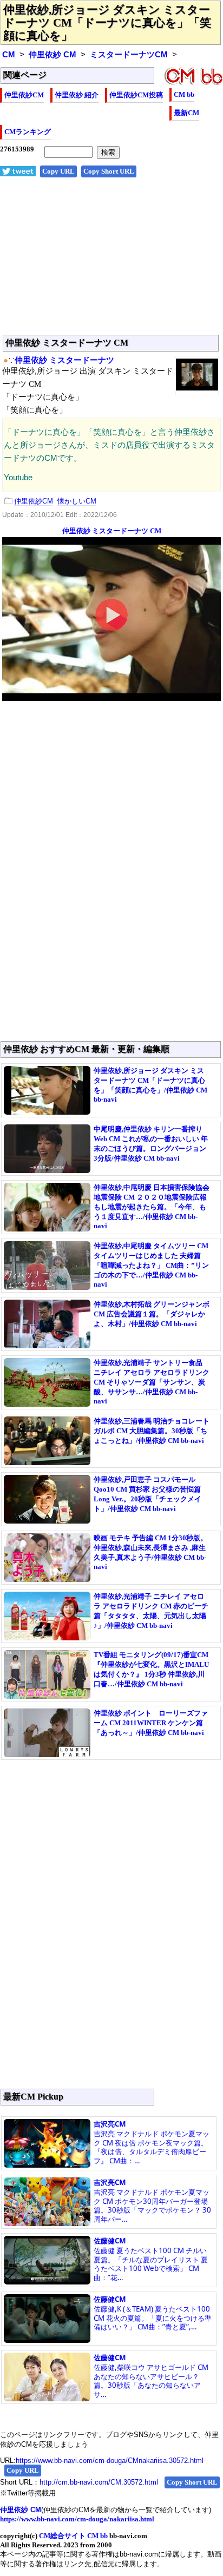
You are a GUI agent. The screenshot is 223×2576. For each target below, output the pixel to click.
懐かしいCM (77, 501)
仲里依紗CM (24, 95)
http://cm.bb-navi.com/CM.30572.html (99, 2482)
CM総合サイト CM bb (73, 2536)
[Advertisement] (111, 262)
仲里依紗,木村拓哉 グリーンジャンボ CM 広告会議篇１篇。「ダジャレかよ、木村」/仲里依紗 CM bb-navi (152, 1314)
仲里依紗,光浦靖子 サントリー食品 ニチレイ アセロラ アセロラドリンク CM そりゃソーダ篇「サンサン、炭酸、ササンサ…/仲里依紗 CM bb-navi (152, 1382)
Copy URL (58, 171)
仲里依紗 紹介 (77, 95)
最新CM (186, 113)
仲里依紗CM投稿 (136, 95)
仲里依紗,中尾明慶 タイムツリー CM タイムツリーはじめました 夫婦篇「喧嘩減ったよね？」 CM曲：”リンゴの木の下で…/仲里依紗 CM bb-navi (151, 1265)
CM (9, 55)
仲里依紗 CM (53, 55)
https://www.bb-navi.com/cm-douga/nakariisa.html (77, 2519)
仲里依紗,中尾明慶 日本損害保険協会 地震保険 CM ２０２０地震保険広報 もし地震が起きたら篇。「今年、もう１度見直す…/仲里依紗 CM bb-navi (152, 1207)
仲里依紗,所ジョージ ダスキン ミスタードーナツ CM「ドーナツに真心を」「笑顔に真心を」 (107, 23)
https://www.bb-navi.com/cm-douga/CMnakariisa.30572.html (110, 2461)
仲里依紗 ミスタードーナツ (64, 360)
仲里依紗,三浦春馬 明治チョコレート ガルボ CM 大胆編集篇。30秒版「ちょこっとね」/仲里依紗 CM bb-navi (152, 1431)
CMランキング (28, 132)
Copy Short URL (109, 171)
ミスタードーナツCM (129, 55)
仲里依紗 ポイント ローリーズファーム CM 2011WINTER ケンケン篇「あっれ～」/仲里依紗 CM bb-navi (151, 1723)
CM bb (184, 94)
